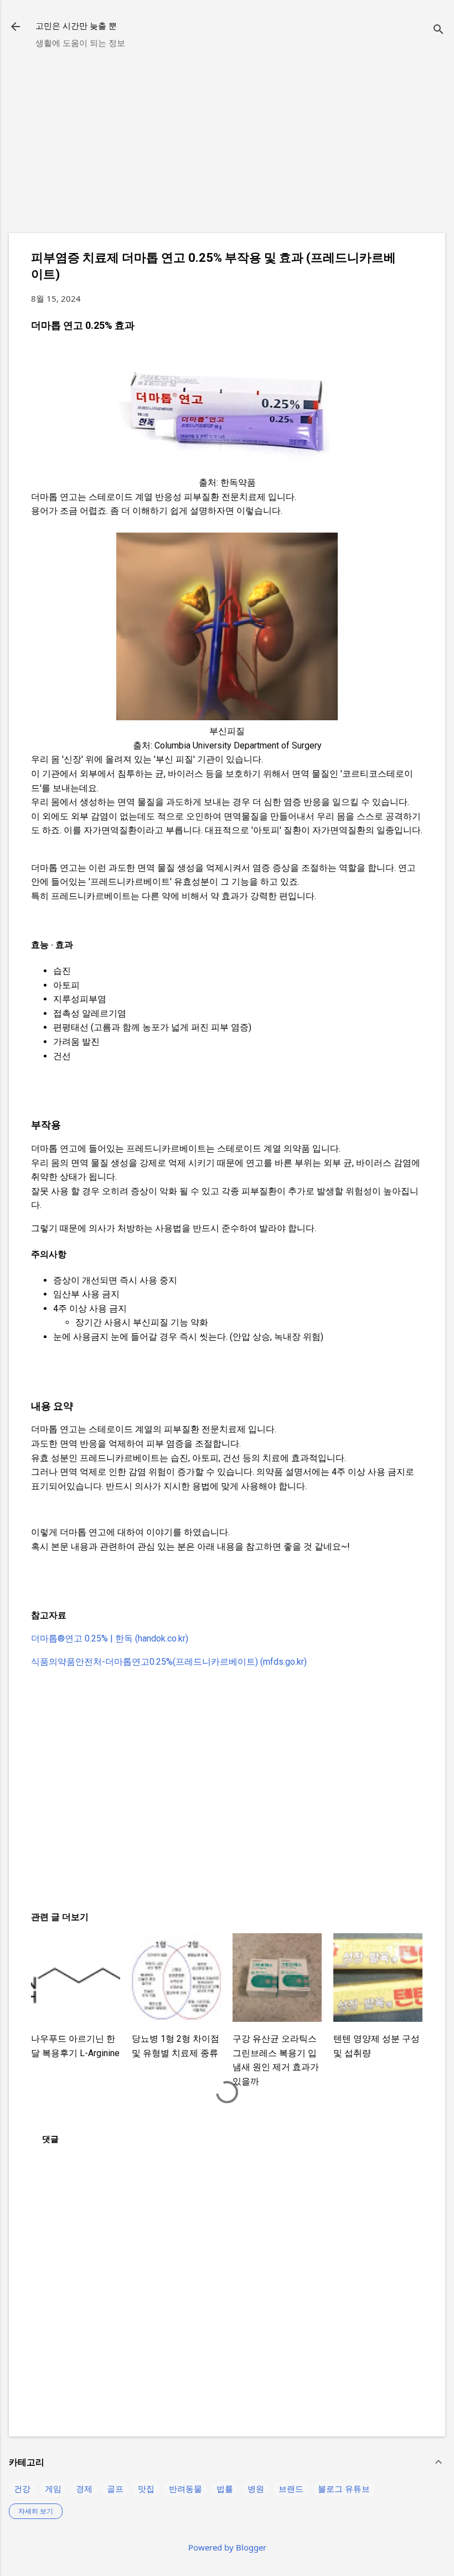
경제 (84, 2489)
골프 (115, 2489)
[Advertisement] (227, 147)
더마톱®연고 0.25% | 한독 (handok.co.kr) (110, 1638)
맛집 (146, 2489)
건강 (22, 2489)
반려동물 (185, 2489)
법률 (225, 2489)
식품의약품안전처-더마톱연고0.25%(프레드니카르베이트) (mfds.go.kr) (169, 1662)
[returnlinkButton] (16, 28)
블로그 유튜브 (344, 2489)
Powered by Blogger (227, 2547)
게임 (53, 2489)
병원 (256, 2489)
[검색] (438, 30)
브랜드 (291, 2489)
